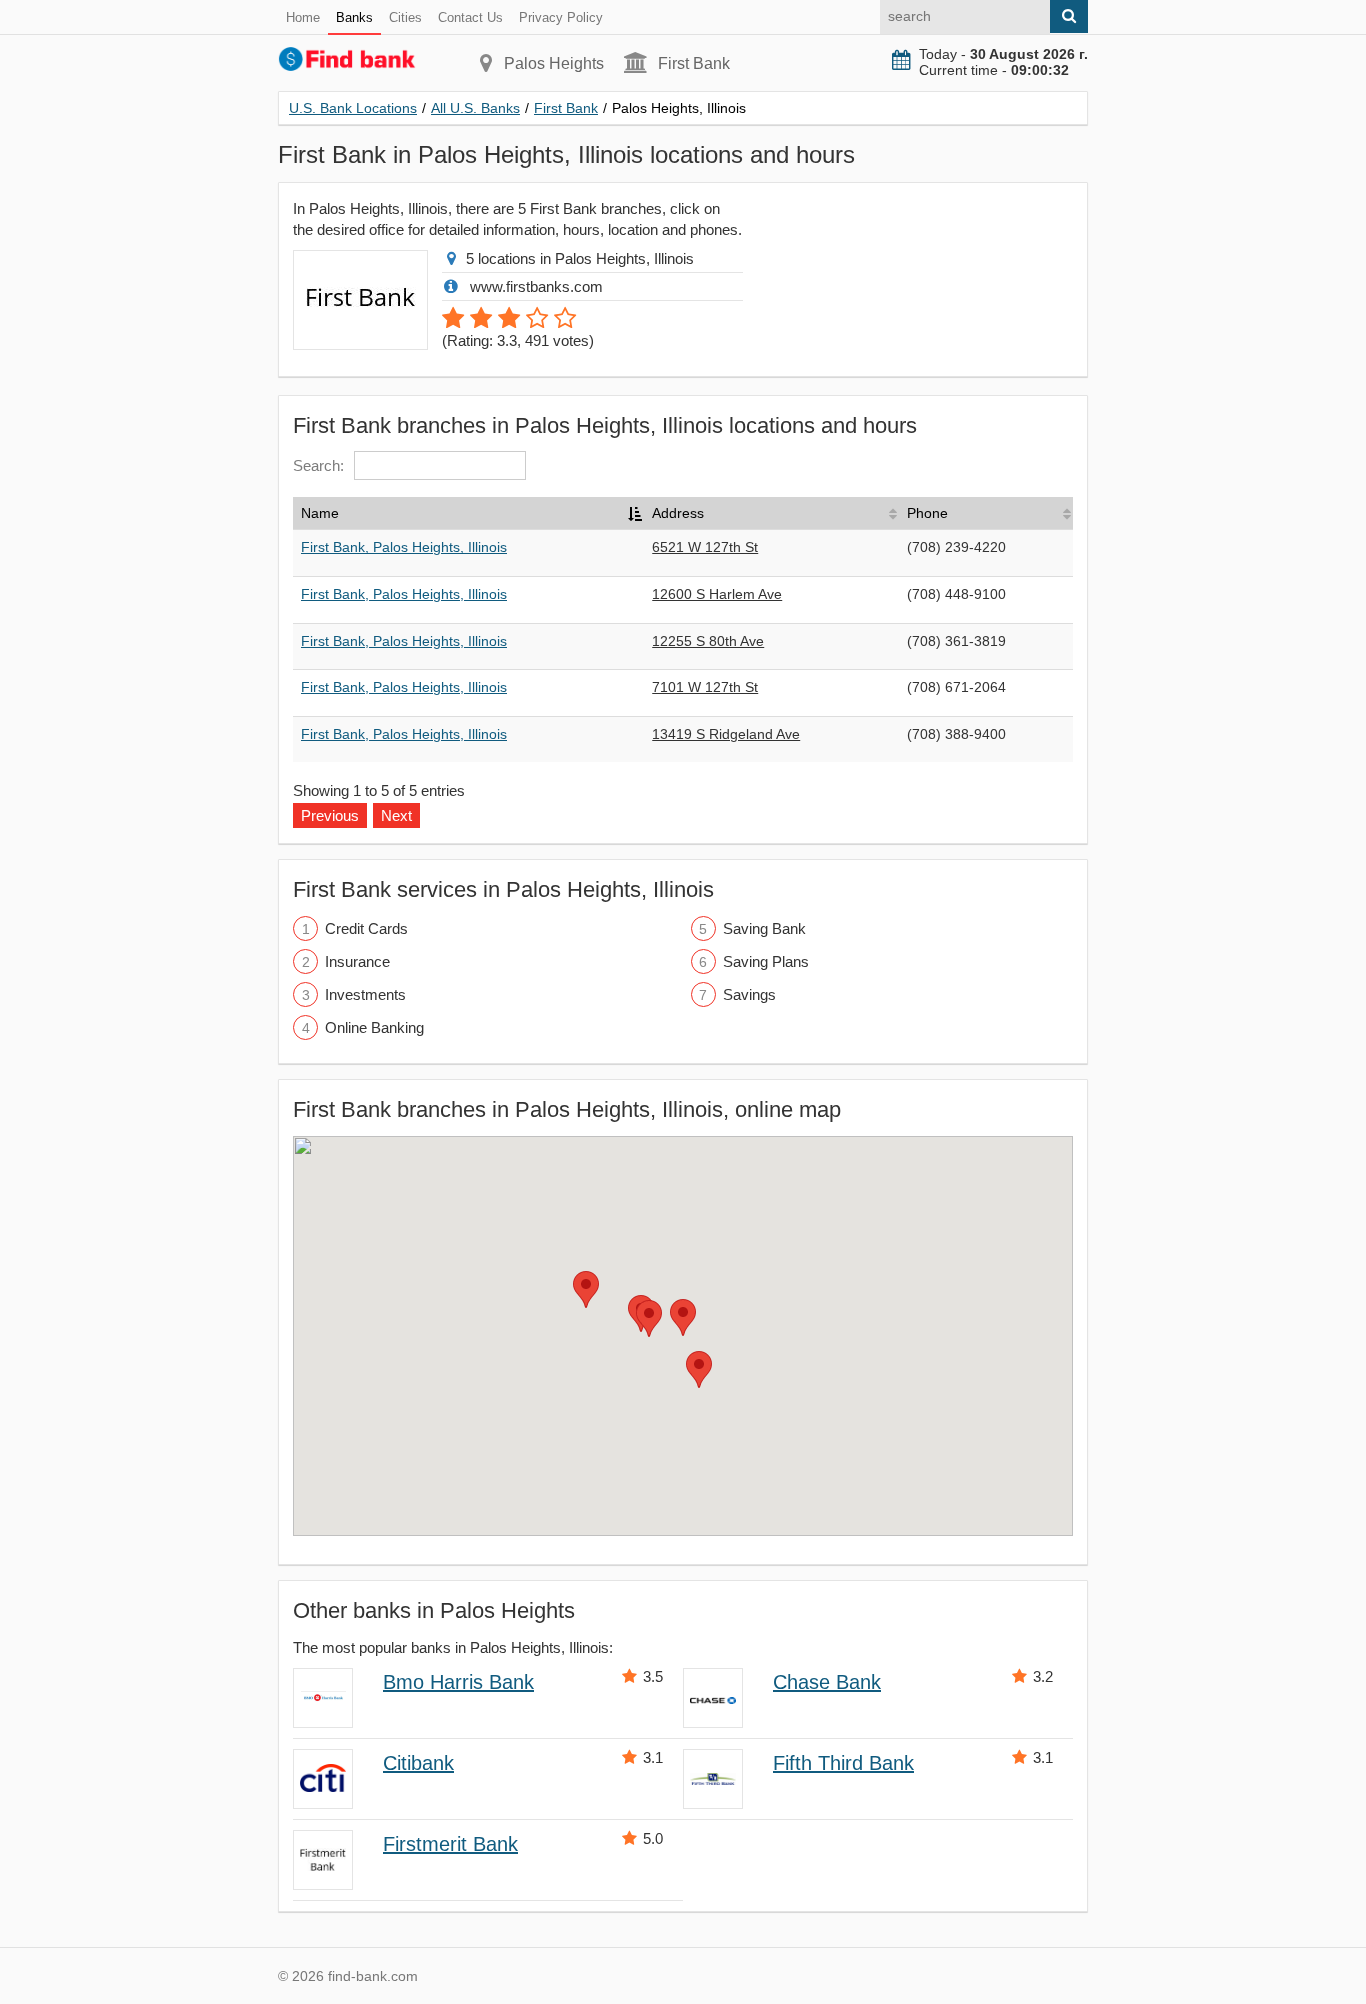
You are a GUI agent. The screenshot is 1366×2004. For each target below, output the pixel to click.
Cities (405, 17)
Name (320, 513)
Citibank (418, 1763)
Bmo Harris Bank (458, 1682)
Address (678, 513)
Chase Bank (827, 1682)
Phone (927, 513)
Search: (318, 465)
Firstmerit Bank (450, 1844)
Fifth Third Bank (843, 1763)
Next (396, 815)
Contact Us (470, 17)
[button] (683, 1317)
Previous (330, 815)
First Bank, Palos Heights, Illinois (404, 547)
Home (303, 17)
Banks (354, 17)
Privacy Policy (561, 17)
